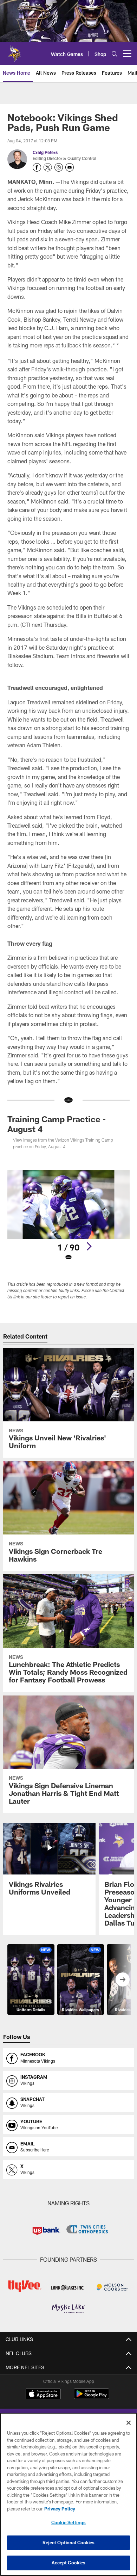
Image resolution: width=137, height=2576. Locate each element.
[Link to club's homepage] (14, 51)
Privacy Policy (60, 2509)
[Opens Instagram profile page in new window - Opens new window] (59, 167)
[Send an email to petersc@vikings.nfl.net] (70, 167)
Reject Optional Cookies (69, 2543)
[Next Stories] (123, 1979)
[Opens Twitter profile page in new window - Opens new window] (48, 167)
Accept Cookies (69, 2563)
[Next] (89, 1246)
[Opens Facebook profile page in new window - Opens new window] (37, 167)
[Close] (129, 2423)
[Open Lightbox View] (68, 1216)
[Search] (115, 54)
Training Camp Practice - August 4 (57, 1124)
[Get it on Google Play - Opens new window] (92, 2397)
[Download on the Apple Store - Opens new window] (43, 2395)
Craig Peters (45, 152)
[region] (68, 2494)
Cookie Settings (68, 2522)
